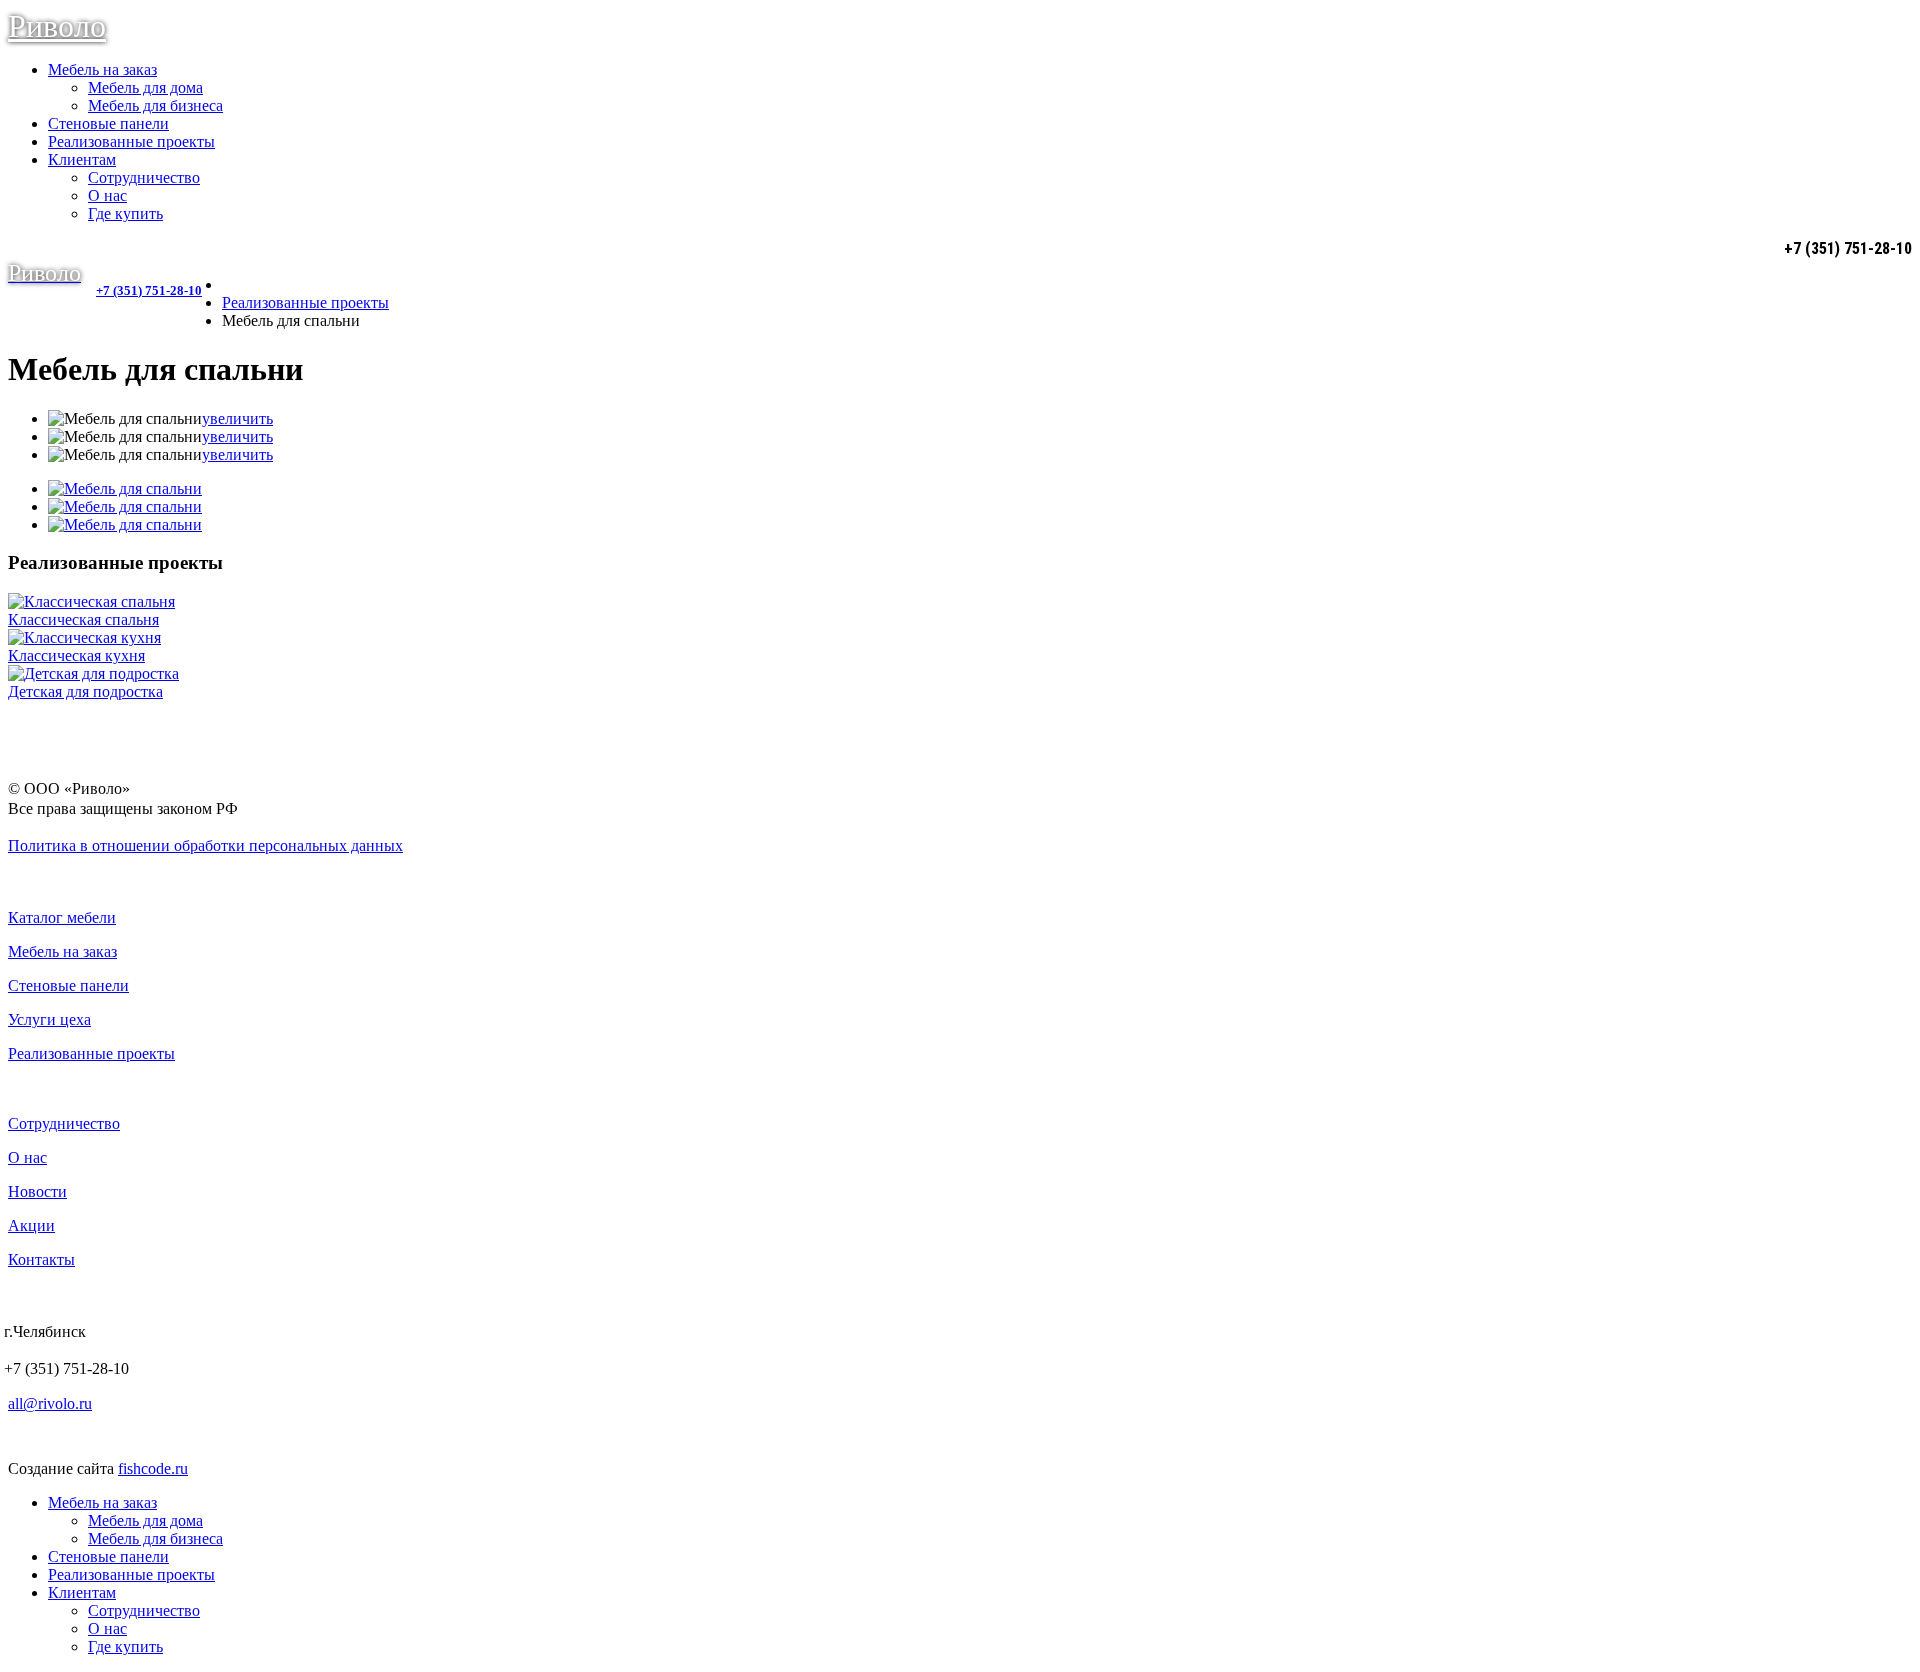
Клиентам (82, 159)
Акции (31, 1225)
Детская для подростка (85, 691)
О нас (107, 195)
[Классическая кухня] (84, 637)
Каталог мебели (62, 917)
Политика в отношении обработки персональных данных (205, 845)
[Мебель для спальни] (125, 488)
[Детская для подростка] (93, 673)
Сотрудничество (144, 177)
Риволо (57, 26)
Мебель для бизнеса (155, 105)
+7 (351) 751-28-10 (149, 291)
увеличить (237, 418)
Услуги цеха (49, 1019)
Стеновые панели (108, 123)
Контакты (41, 1259)
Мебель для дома (145, 87)
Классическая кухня (76, 655)
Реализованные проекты (131, 141)
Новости (37, 1191)
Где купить (125, 213)
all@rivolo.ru (50, 1403)
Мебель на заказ (102, 69)
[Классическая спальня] (91, 601)
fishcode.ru (153, 1468)
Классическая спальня (83, 619)
